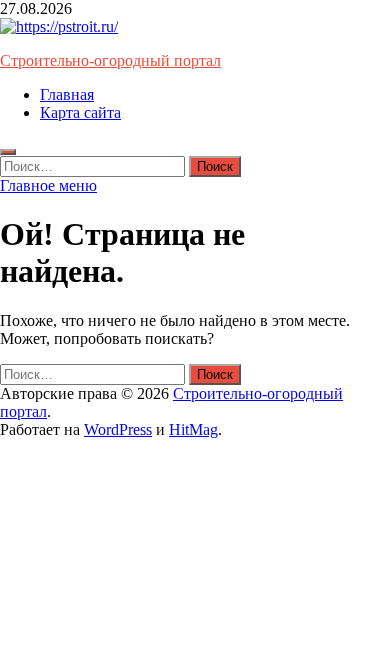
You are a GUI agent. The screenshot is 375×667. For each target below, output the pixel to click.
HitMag (193, 429)
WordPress (118, 429)
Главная (67, 94)
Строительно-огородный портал (110, 60)
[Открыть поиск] (8, 152)
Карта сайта (80, 112)
